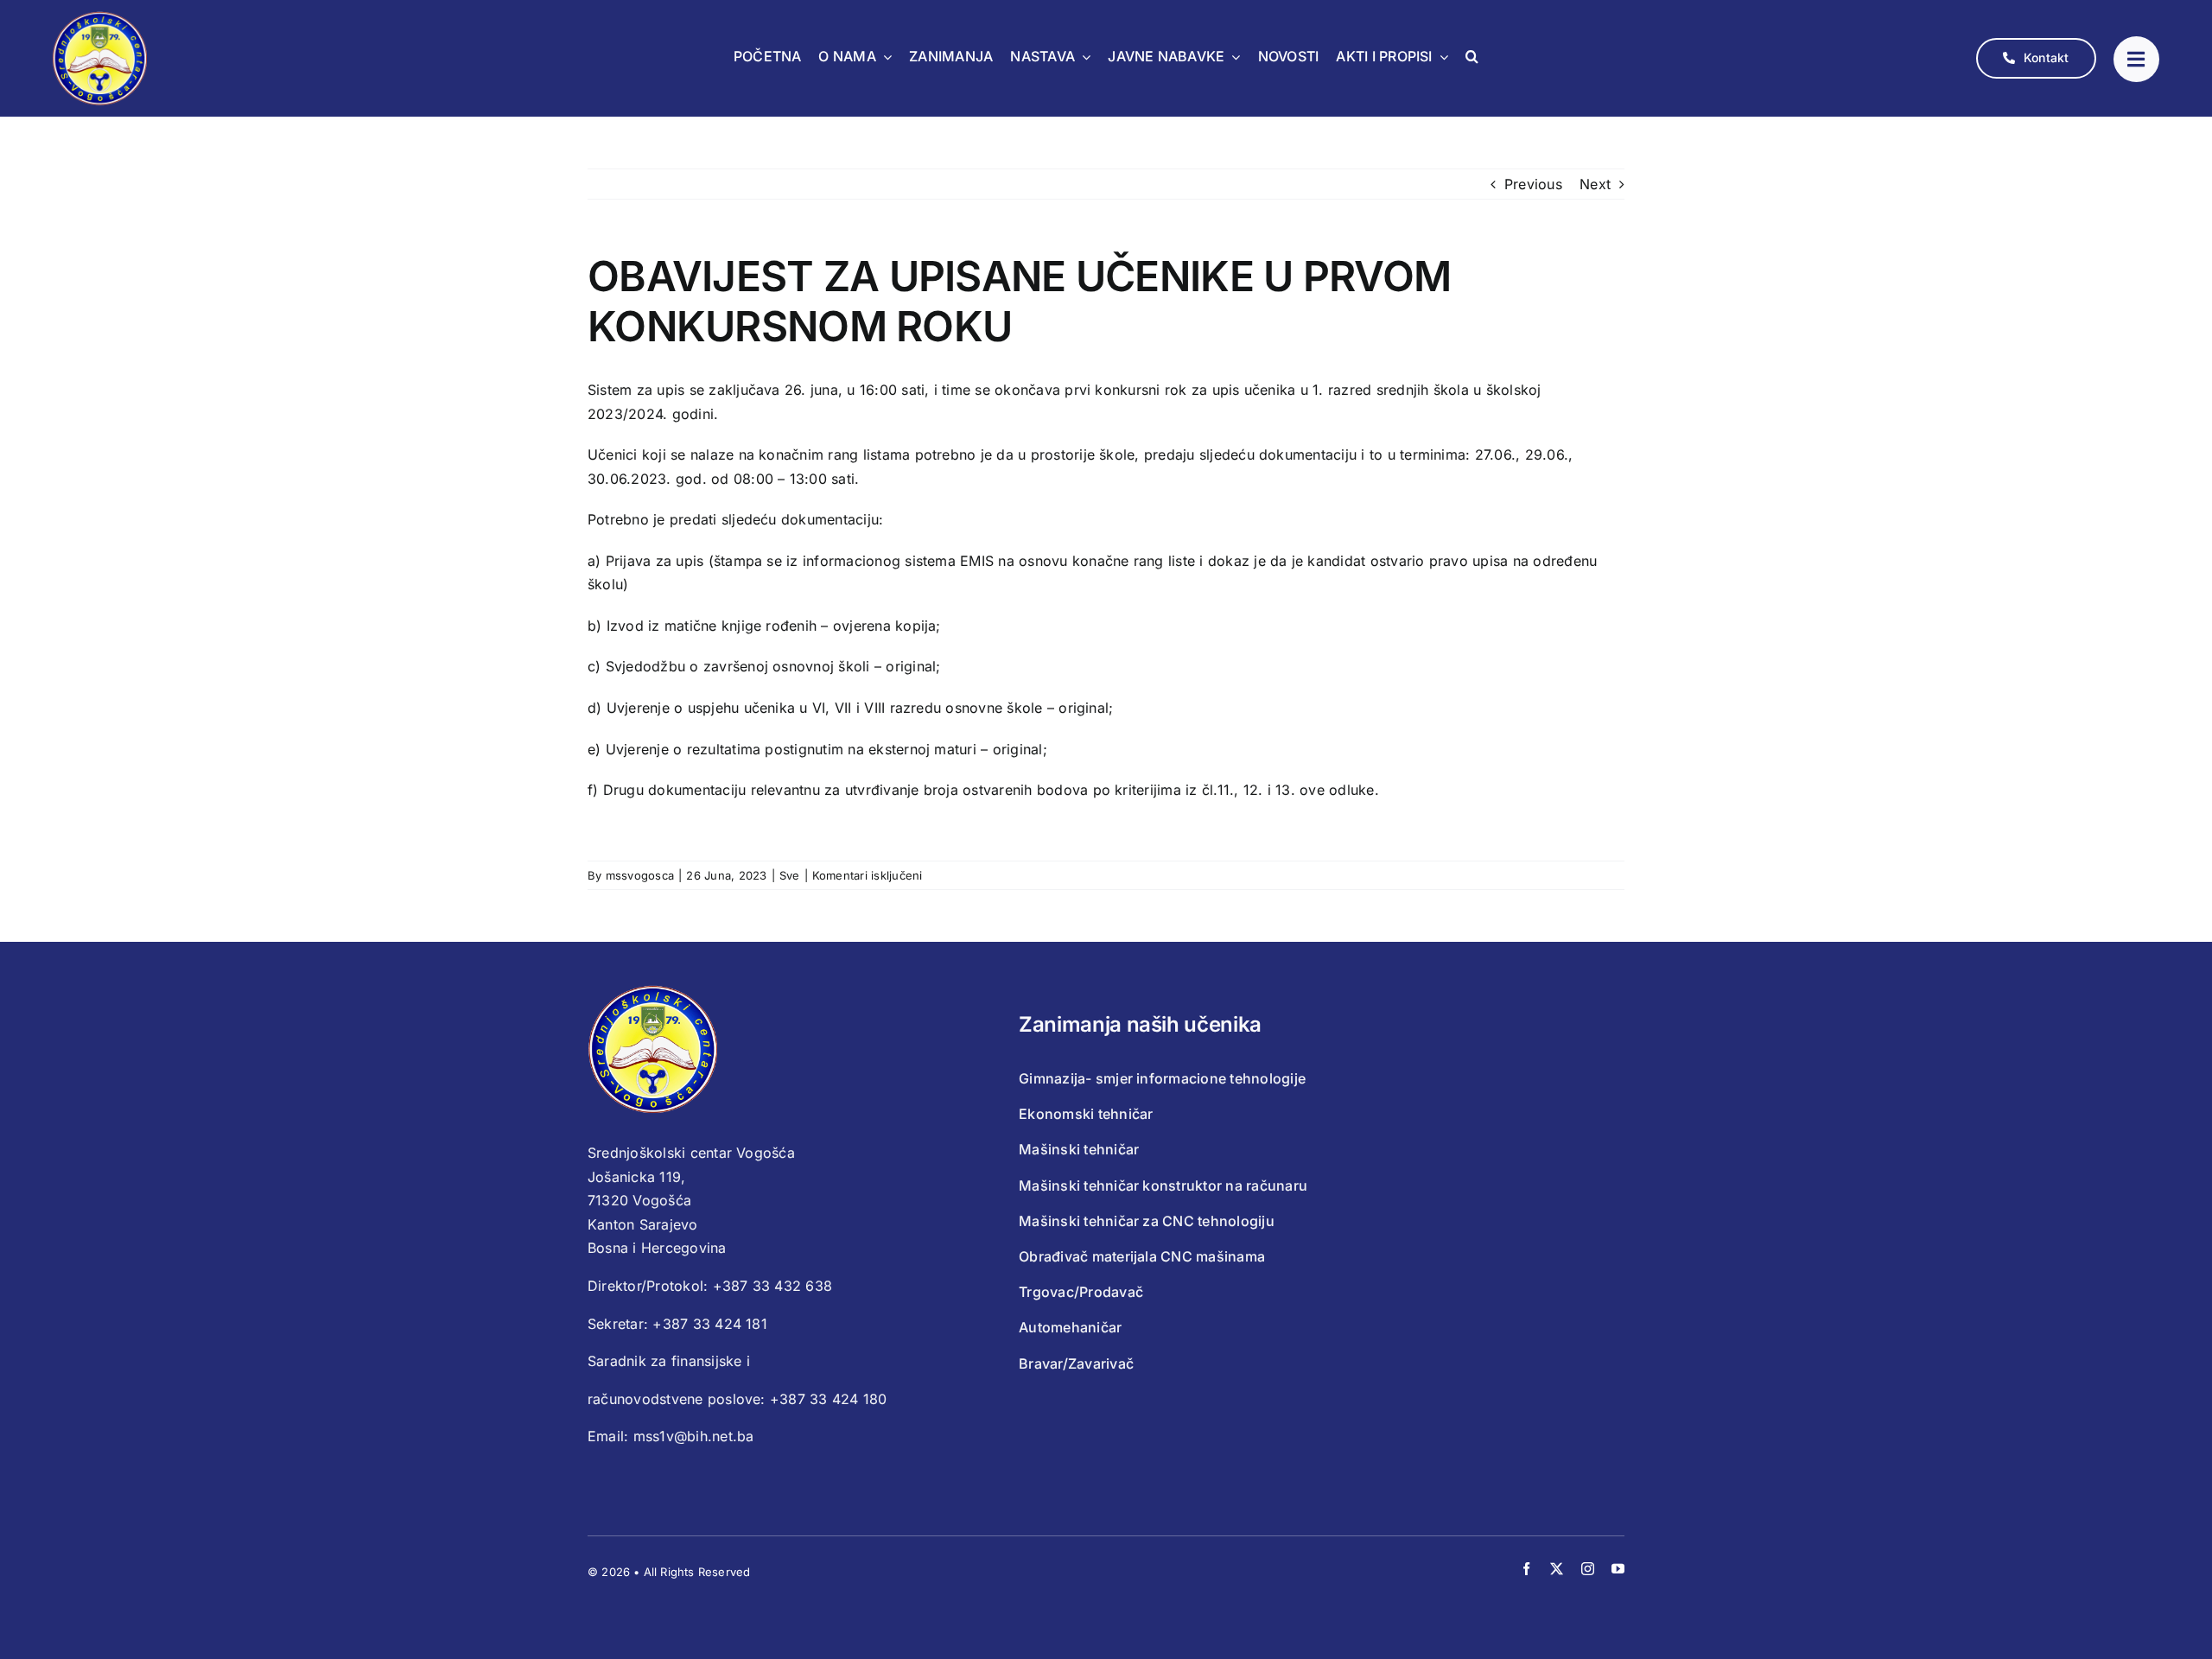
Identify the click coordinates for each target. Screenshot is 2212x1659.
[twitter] (1557, 1569)
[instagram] (1588, 1569)
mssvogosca (640, 875)
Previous (1533, 184)
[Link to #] (2136, 59)
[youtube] (1618, 1569)
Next (1595, 184)
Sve (790, 875)
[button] (1472, 58)
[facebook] (1526, 1569)
